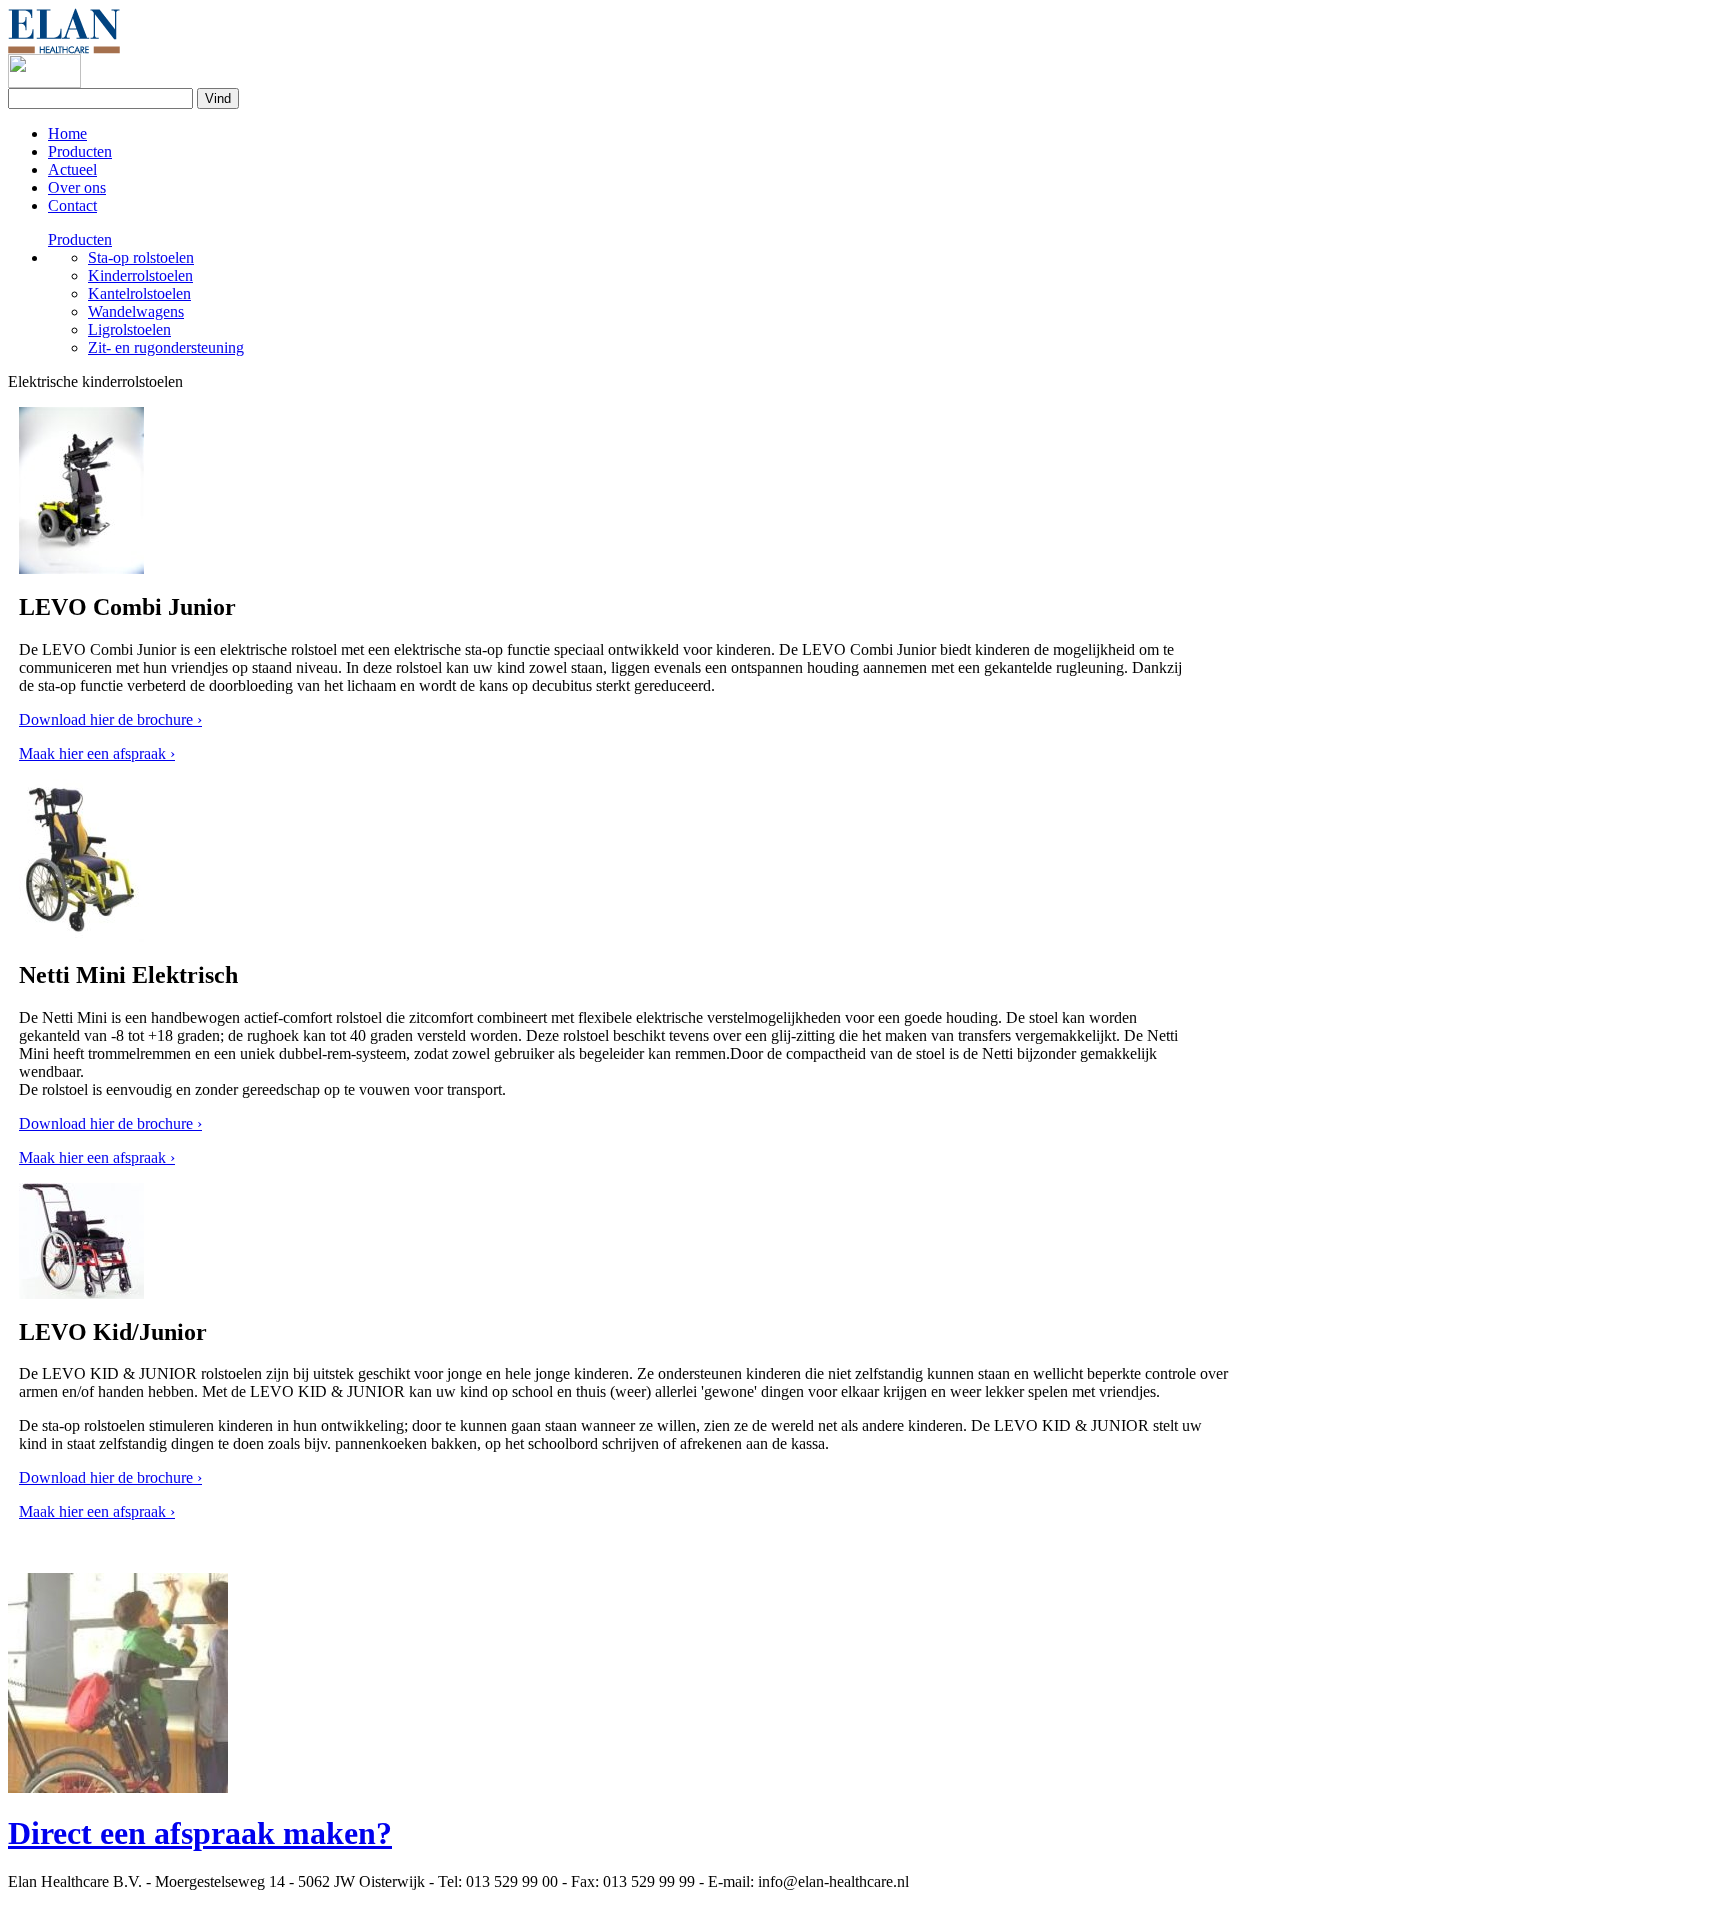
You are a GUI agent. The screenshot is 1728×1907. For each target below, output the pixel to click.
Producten (80, 151)
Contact (72, 205)
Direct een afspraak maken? (200, 1833)
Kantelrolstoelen (139, 293)
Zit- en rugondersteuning (166, 347)
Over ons (77, 187)
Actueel (72, 169)
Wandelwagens (136, 311)
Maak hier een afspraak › (97, 753)
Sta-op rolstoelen (141, 257)
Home (67, 133)
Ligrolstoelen (129, 329)
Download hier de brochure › (110, 719)
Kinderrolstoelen (140, 275)
